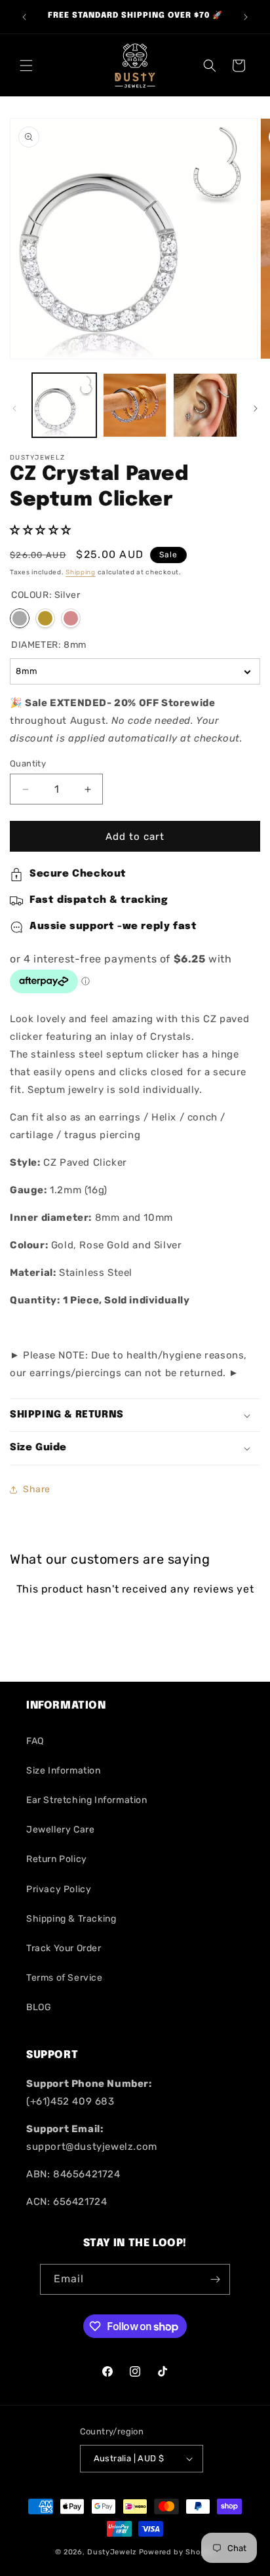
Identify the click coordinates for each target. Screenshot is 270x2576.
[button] (26, 66)
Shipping (81, 572)
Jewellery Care (60, 1830)
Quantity (28, 763)
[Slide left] (14, 408)
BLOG (39, 2007)
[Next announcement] (246, 17)
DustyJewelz (112, 2552)
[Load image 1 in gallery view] (64, 405)
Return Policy (57, 1859)
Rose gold (71, 618)
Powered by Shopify (177, 2552)
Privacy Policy (59, 1889)
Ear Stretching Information (87, 1800)
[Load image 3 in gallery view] (205, 405)
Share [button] (37, 1489)
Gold (45, 618)
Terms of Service (65, 1978)
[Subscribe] (215, 2279)
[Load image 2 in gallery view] (135, 405)
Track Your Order (64, 1948)
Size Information (64, 1771)
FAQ (35, 1741)
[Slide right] (256, 408)
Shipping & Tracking (71, 1919)
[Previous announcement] (24, 17)
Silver (20, 618)
